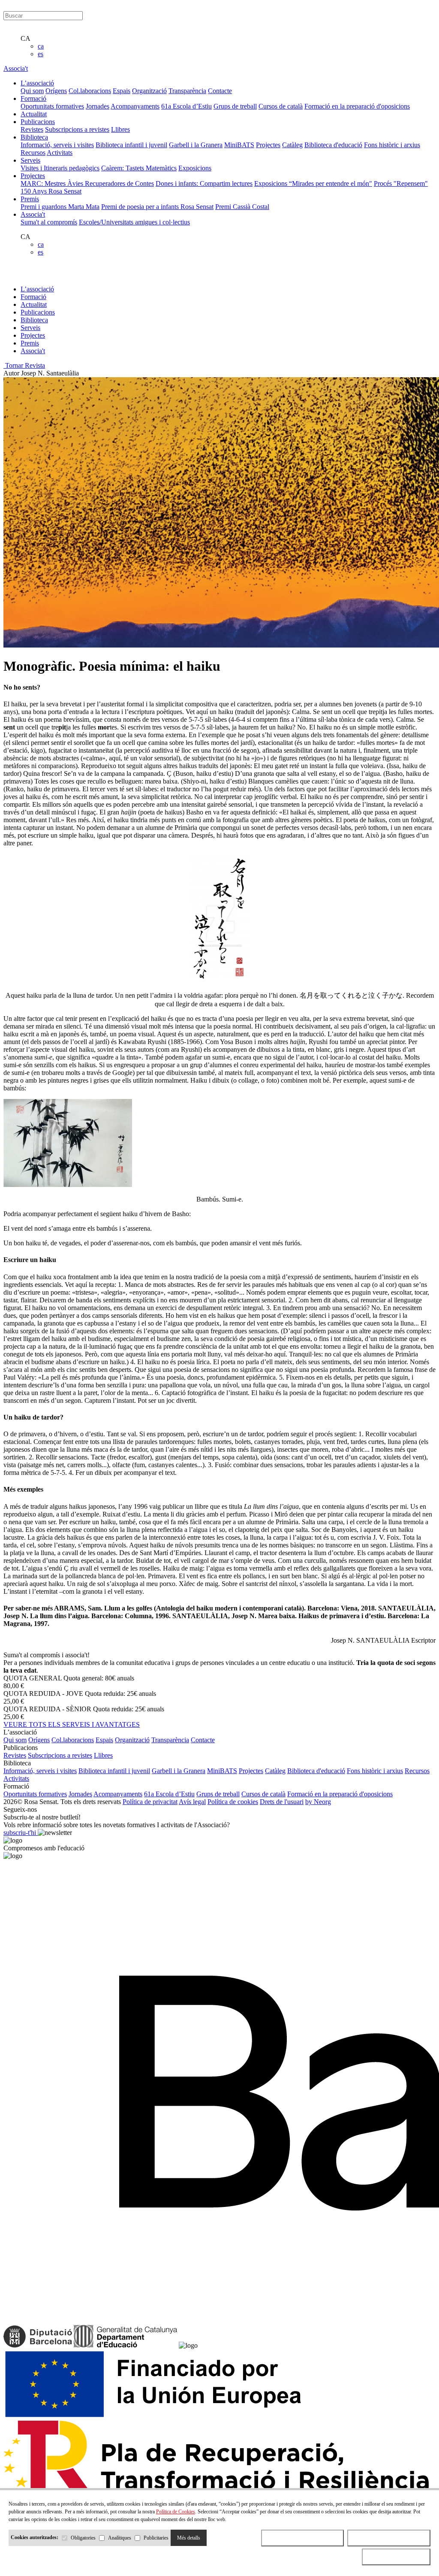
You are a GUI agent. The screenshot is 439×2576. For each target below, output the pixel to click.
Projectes (268, 145)
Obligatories (83, 2538)
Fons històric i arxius (392, 145)
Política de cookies (233, 1802)
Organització (149, 91)
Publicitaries (156, 2538)
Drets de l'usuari (282, 1802)
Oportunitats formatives (52, 106)
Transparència (187, 91)
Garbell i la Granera (196, 145)
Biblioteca (34, 320)
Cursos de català (281, 106)
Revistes (32, 129)
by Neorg (318, 1802)
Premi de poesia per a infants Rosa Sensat (157, 207)
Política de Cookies (176, 2512)
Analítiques (120, 2538)
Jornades (98, 106)
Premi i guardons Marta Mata (60, 207)
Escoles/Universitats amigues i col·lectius (134, 222)
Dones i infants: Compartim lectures (204, 183)
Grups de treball (235, 106)
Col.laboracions (90, 91)
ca (41, 46)
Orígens (56, 91)
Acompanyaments (135, 106)
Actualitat (34, 304)
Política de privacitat (150, 1802)
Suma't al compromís (49, 222)
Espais (122, 91)
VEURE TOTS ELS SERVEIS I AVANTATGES (72, 1724)
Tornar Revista (24, 365)
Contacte (220, 91)
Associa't (16, 68)
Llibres (120, 129)
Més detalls (189, 2538)
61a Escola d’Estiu (186, 106)
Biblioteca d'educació (333, 145)
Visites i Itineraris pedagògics (60, 168)
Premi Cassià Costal (242, 207)
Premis (30, 343)
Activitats (60, 153)
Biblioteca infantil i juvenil (131, 145)
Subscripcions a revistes (77, 129)
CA (26, 38)
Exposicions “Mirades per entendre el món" (313, 183)
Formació (33, 297)
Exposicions (195, 168)
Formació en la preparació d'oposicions (357, 106)
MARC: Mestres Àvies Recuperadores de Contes (87, 183)
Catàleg (292, 145)
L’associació (37, 289)
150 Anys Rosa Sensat (51, 191)
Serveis (30, 328)
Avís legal (192, 1802)
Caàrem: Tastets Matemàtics (139, 168)
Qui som (32, 91)
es (41, 54)
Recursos (33, 153)
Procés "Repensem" (401, 183)
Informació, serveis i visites (57, 145)
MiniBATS (239, 145)
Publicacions (38, 312)
